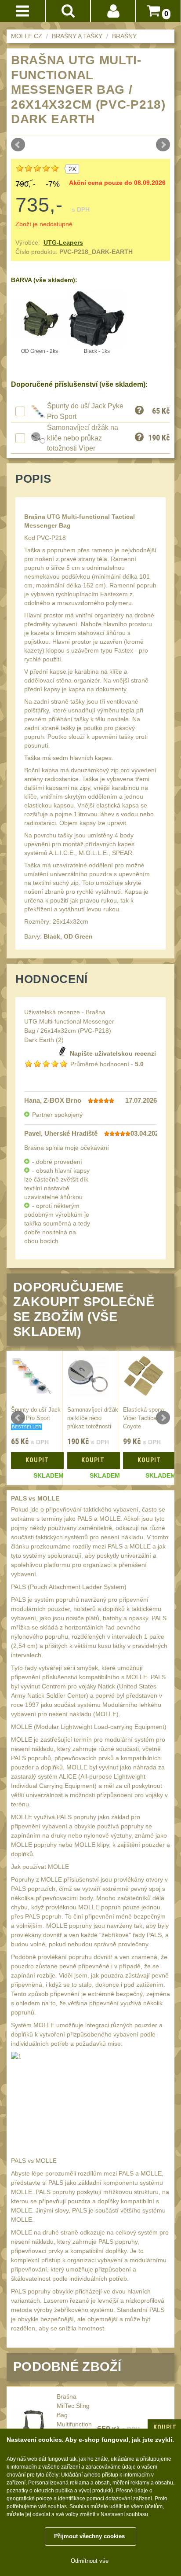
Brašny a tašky (77, 36)
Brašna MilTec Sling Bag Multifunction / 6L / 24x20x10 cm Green (74, 2424)
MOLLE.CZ (27, 36)
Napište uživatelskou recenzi (113, 1053)
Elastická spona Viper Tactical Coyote (143, 1418)
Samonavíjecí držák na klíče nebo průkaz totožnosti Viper (83, 438)
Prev (18, 145)
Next (163, 145)
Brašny (124, 36)
